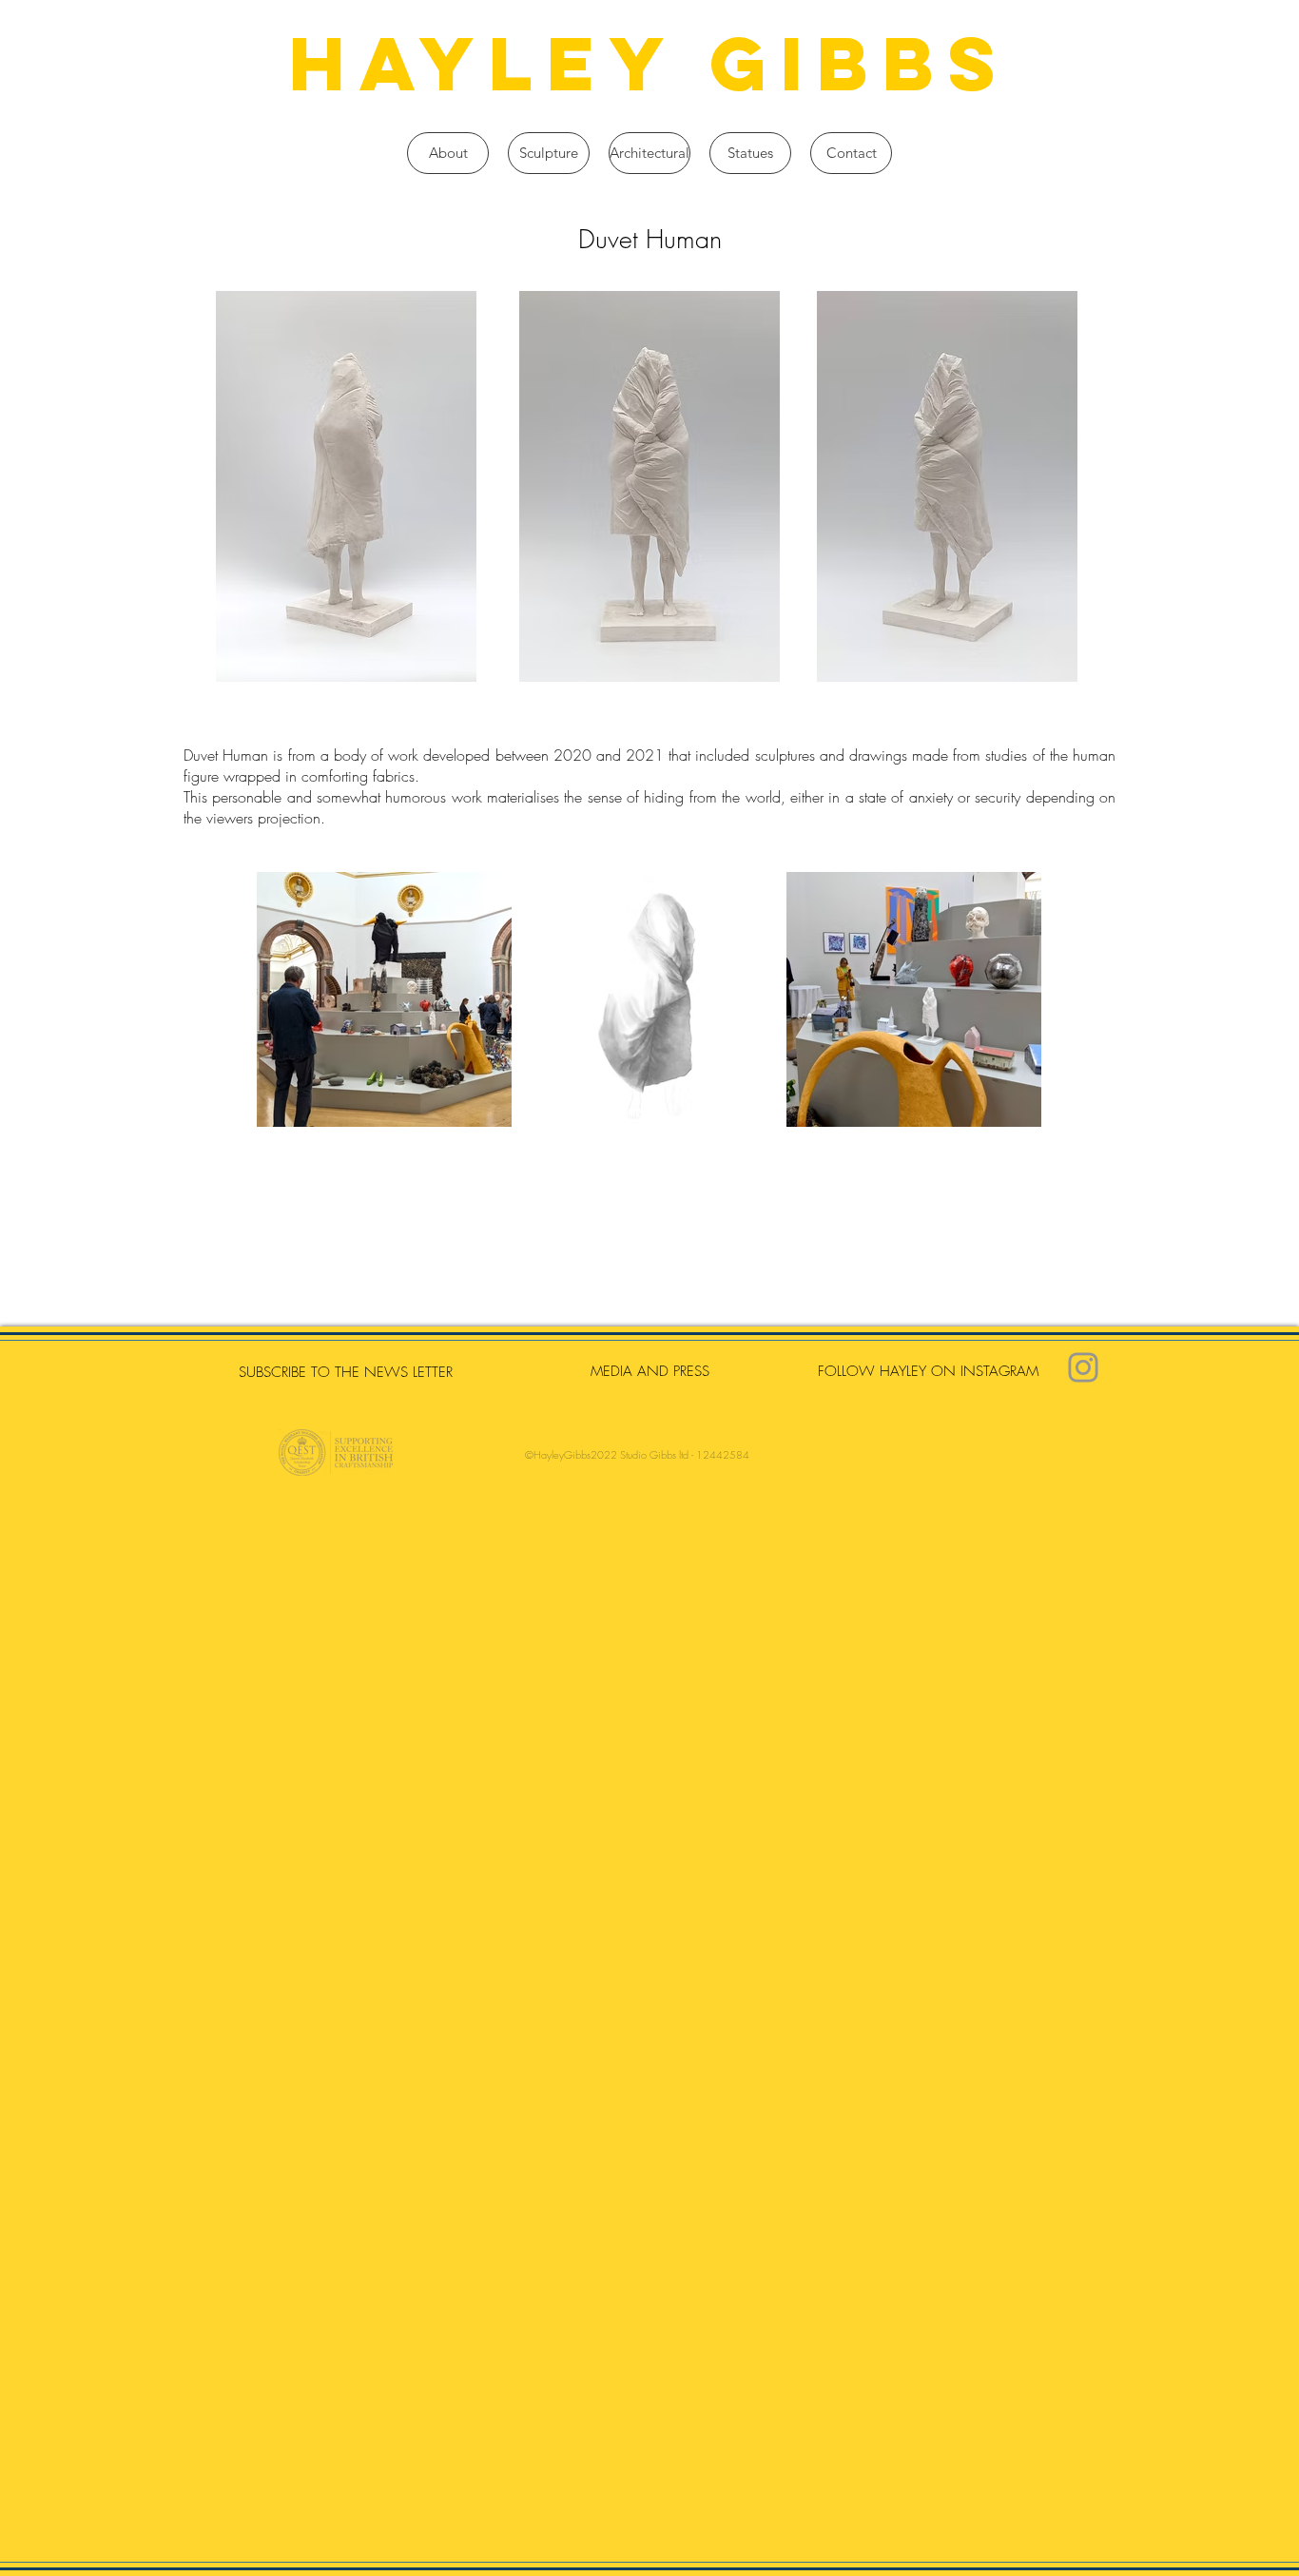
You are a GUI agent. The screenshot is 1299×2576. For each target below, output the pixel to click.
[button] (549, 153)
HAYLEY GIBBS (649, 63)
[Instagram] (1083, 1367)
